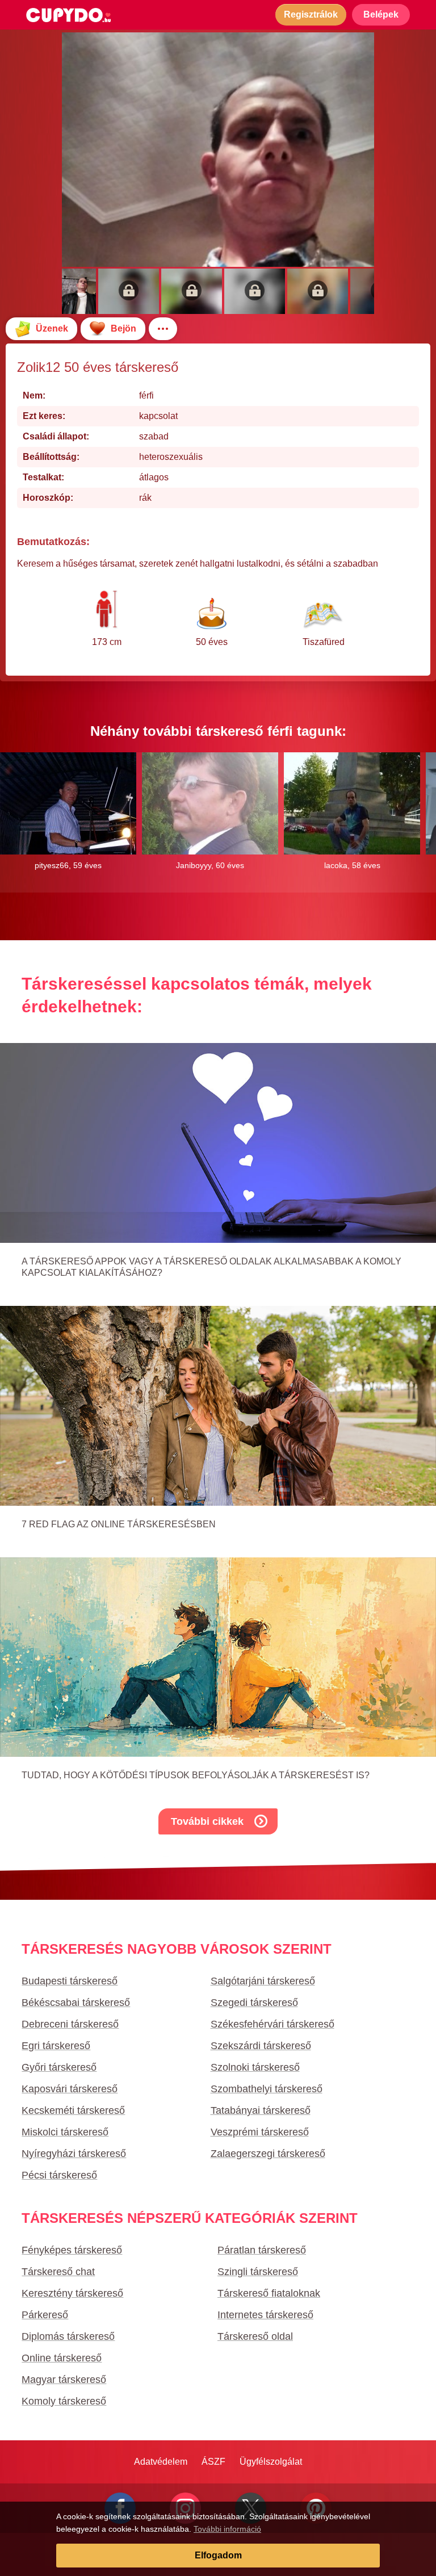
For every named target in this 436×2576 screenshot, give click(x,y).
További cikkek (207, 1821)
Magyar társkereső (64, 2380)
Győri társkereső (59, 2067)
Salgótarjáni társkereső (263, 1981)
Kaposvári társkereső (70, 2089)
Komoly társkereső (64, 2401)
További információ (227, 2529)
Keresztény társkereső (72, 2293)
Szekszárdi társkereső (261, 2046)
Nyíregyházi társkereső (74, 2154)
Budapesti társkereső (70, 1981)
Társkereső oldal (255, 2336)
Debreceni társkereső (70, 2024)
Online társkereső (62, 2358)
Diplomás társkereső (68, 2336)
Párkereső (45, 2315)
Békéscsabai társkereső (76, 2003)
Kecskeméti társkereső (73, 2110)
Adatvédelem (161, 2462)
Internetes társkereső (265, 2315)
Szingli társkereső (258, 2272)
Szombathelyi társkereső (267, 2089)
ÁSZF (213, 2462)
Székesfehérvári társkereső (272, 2024)
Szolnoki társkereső (255, 2067)
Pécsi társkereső (59, 2175)
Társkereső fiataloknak (269, 2293)
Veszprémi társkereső (260, 2132)
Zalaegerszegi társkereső (268, 2154)
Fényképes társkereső (72, 2250)
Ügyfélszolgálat (271, 2462)
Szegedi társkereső (254, 2003)
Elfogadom (218, 2555)
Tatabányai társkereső (261, 2110)
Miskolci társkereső (65, 2132)
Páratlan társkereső (262, 2250)
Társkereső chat (58, 2272)
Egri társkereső (56, 2046)
